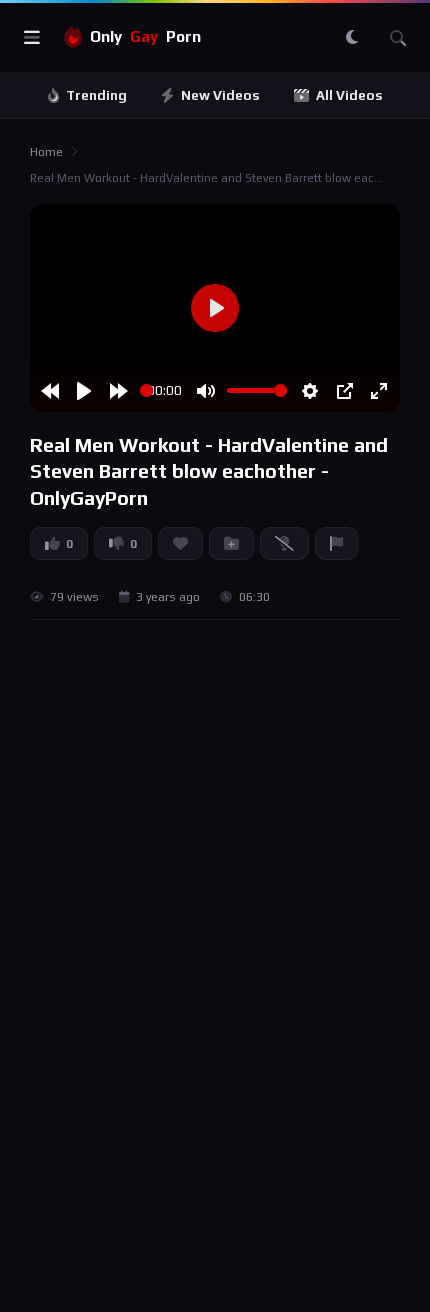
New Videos (220, 95)
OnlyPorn (145, 36)
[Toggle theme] (352, 38)
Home (46, 152)
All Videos (349, 95)
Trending (96, 95)
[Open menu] (32, 38)
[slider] (146, 390)
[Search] (398, 38)
